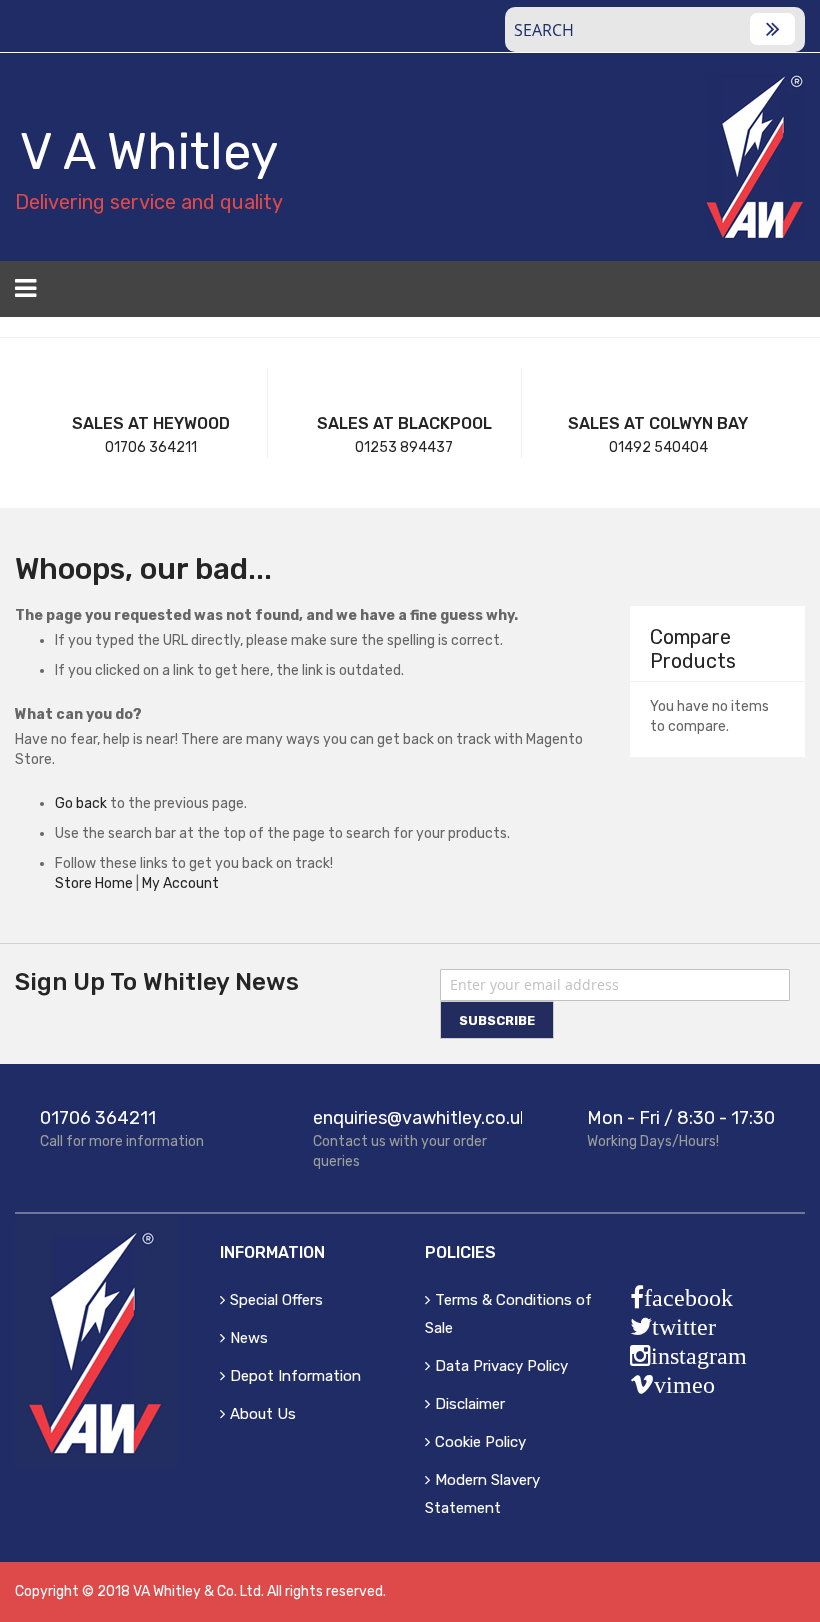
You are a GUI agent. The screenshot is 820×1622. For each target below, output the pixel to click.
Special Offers (276, 1300)
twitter (684, 1327)
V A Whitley (149, 152)
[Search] (772, 29)
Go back (81, 803)
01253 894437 (404, 447)
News (249, 1338)
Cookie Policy (480, 1442)
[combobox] (655, 29)
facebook (688, 1298)
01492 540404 (658, 447)
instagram (699, 1356)
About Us (263, 1414)
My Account (180, 883)
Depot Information (295, 1376)
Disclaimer (470, 1404)
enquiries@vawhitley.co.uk (421, 1118)
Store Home (94, 883)
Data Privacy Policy (501, 1366)
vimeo (684, 1385)
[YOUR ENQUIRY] (792, 295)
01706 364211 (151, 447)
